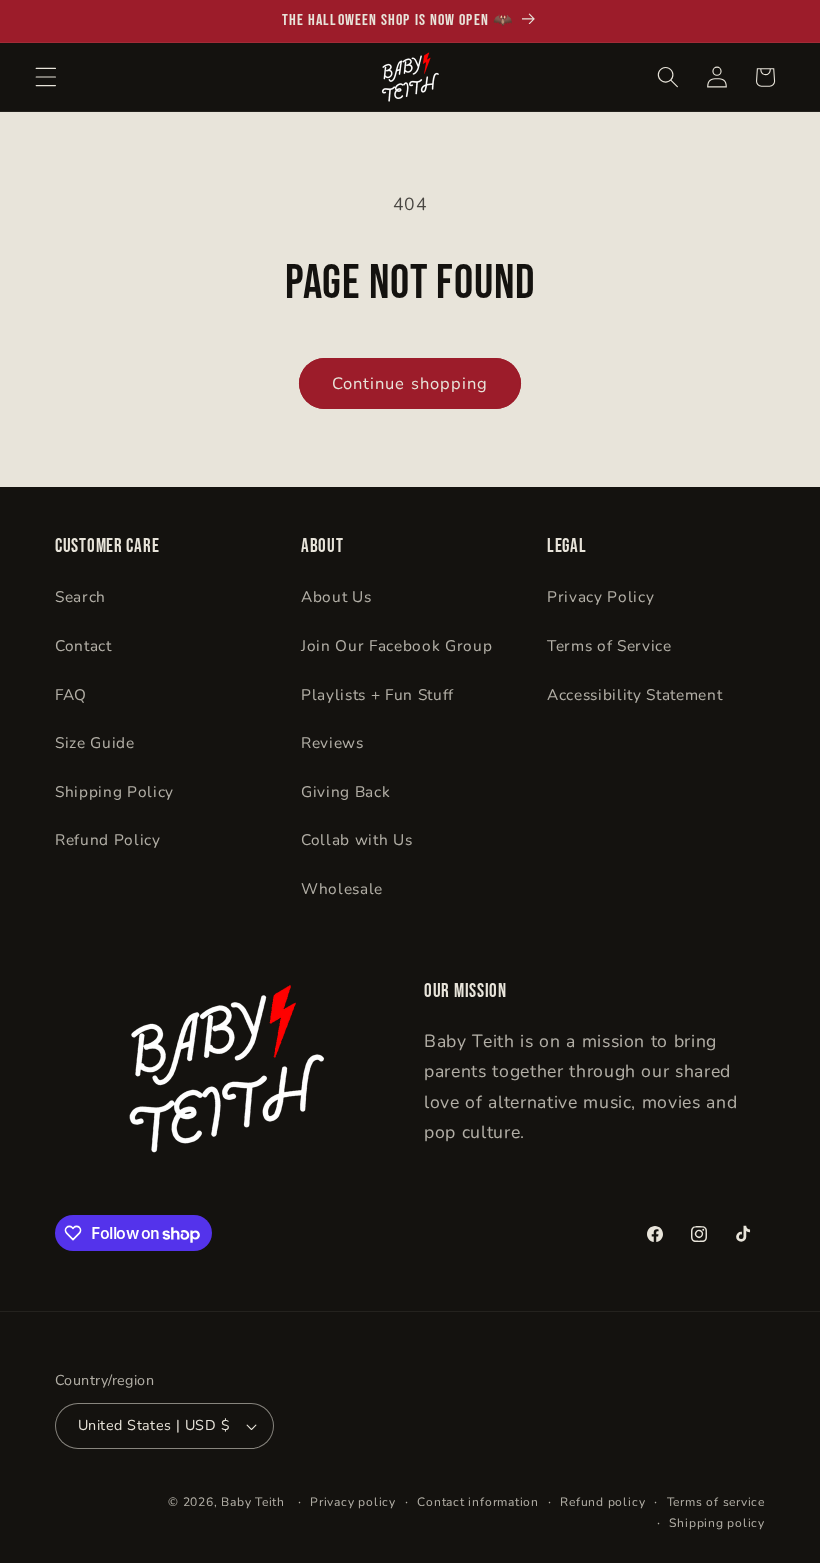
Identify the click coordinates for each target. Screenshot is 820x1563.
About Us (336, 596)
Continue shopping (410, 383)
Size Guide (95, 742)
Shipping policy (717, 1523)
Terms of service (716, 1502)
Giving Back (345, 791)
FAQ (71, 694)
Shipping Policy (114, 791)
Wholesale (342, 888)
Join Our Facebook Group (396, 645)
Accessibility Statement (634, 694)
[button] (46, 77)
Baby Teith (253, 1502)
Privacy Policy (600, 596)
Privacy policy (353, 1502)
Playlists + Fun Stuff (377, 694)
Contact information (478, 1502)
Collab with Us (356, 839)
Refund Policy (108, 839)
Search (80, 596)
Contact (83, 645)
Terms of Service (609, 645)
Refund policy (602, 1502)
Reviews (332, 742)
